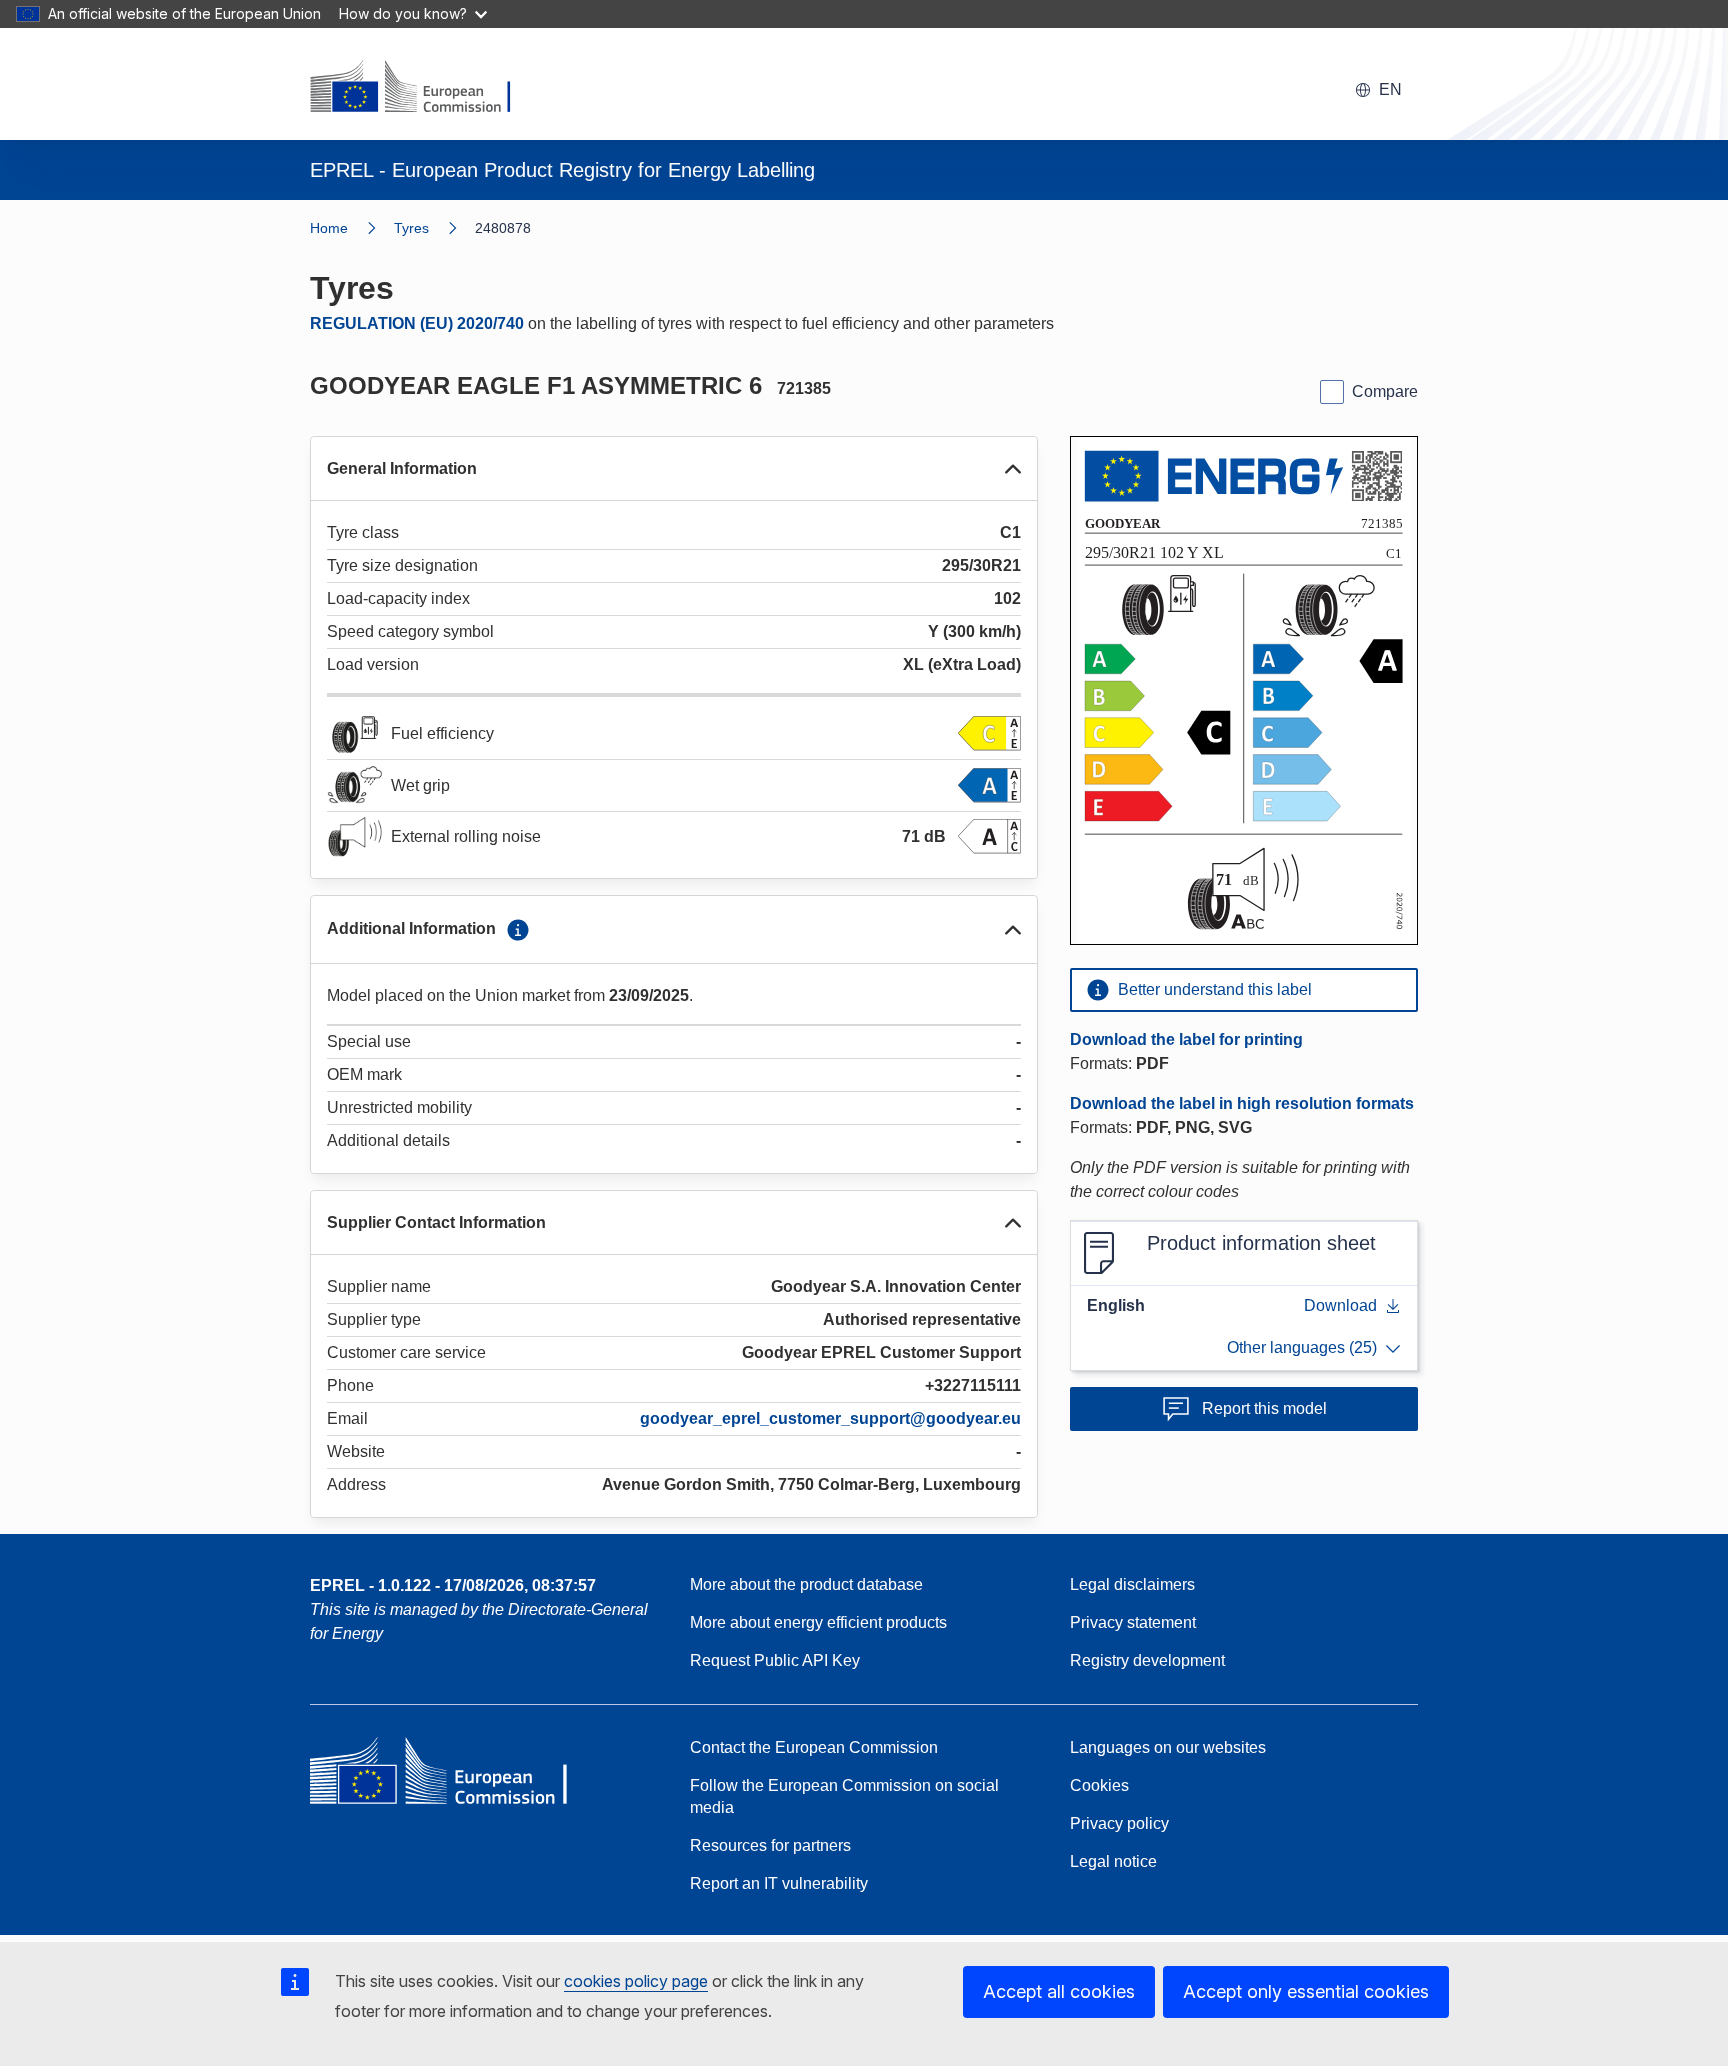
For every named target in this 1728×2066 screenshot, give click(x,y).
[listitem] (434, 228)
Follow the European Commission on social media (844, 1796)
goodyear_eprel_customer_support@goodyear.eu (830, 1418)
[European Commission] (423, 88)
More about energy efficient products (818, 1622)
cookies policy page (636, 1981)
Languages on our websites (1168, 1747)
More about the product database (806, 1584)
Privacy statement (1133, 1622)
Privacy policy (1119, 1823)
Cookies (1099, 1785)
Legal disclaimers (1132, 1584)
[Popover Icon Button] (518, 930)
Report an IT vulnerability (779, 1883)
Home (329, 228)
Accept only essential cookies (1306, 1991)
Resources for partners (770, 1845)
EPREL (453, 1585)
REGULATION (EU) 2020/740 (417, 323)
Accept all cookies (1059, 1991)
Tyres (411, 228)
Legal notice (1113, 1861)
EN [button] (1390, 89)
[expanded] (1013, 469)
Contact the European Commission (814, 1747)
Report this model (1264, 1408)
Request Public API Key (775, 1660)
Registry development (1147, 1660)
